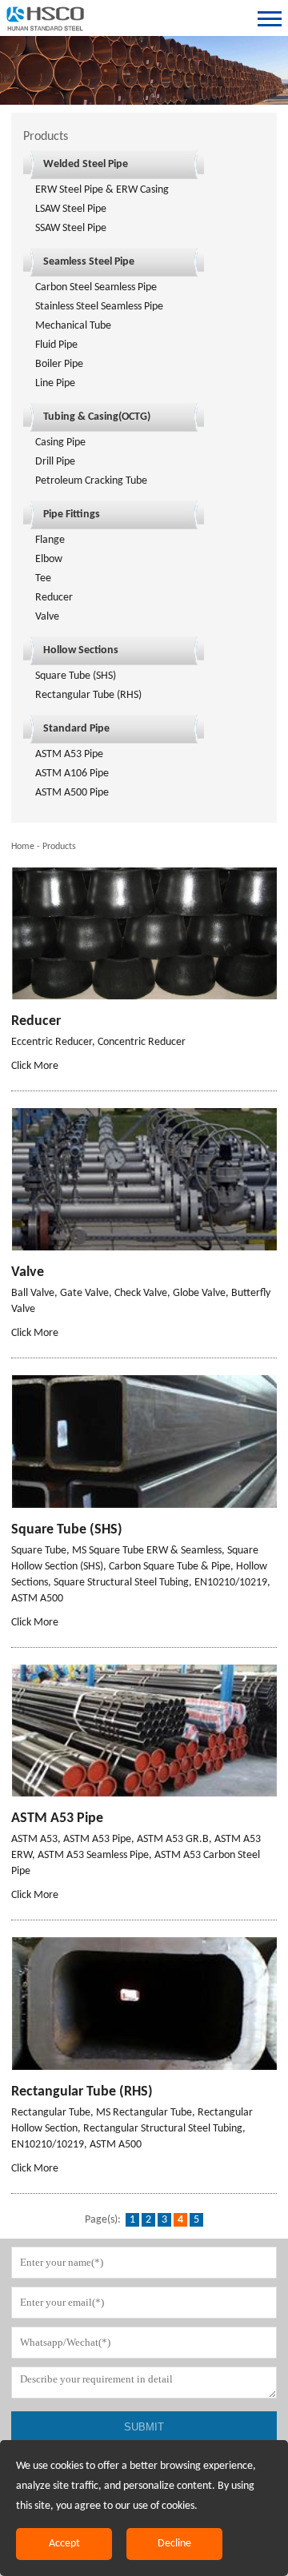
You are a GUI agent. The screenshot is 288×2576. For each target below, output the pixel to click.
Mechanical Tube (73, 326)
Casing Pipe (60, 443)
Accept (64, 2544)
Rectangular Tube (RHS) (88, 695)
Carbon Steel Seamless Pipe (96, 287)
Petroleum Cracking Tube (91, 481)
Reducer (54, 598)
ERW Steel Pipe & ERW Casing (102, 190)
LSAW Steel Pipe (71, 209)
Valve (47, 617)
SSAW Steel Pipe (71, 228)
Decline (174, 2544)
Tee (43, 578)
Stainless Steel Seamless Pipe (99, 307)
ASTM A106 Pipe (72, 774)
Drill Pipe (55, 462)
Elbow (49, 559)
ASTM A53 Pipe (69, 754)
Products (59, 847)
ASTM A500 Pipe (72, 793)
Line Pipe (55, 383)
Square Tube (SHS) (76, 676)
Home (23, 847)
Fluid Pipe (56, 345)
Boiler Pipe (59, 364)
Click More (35, 1066)
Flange (50, 540)
